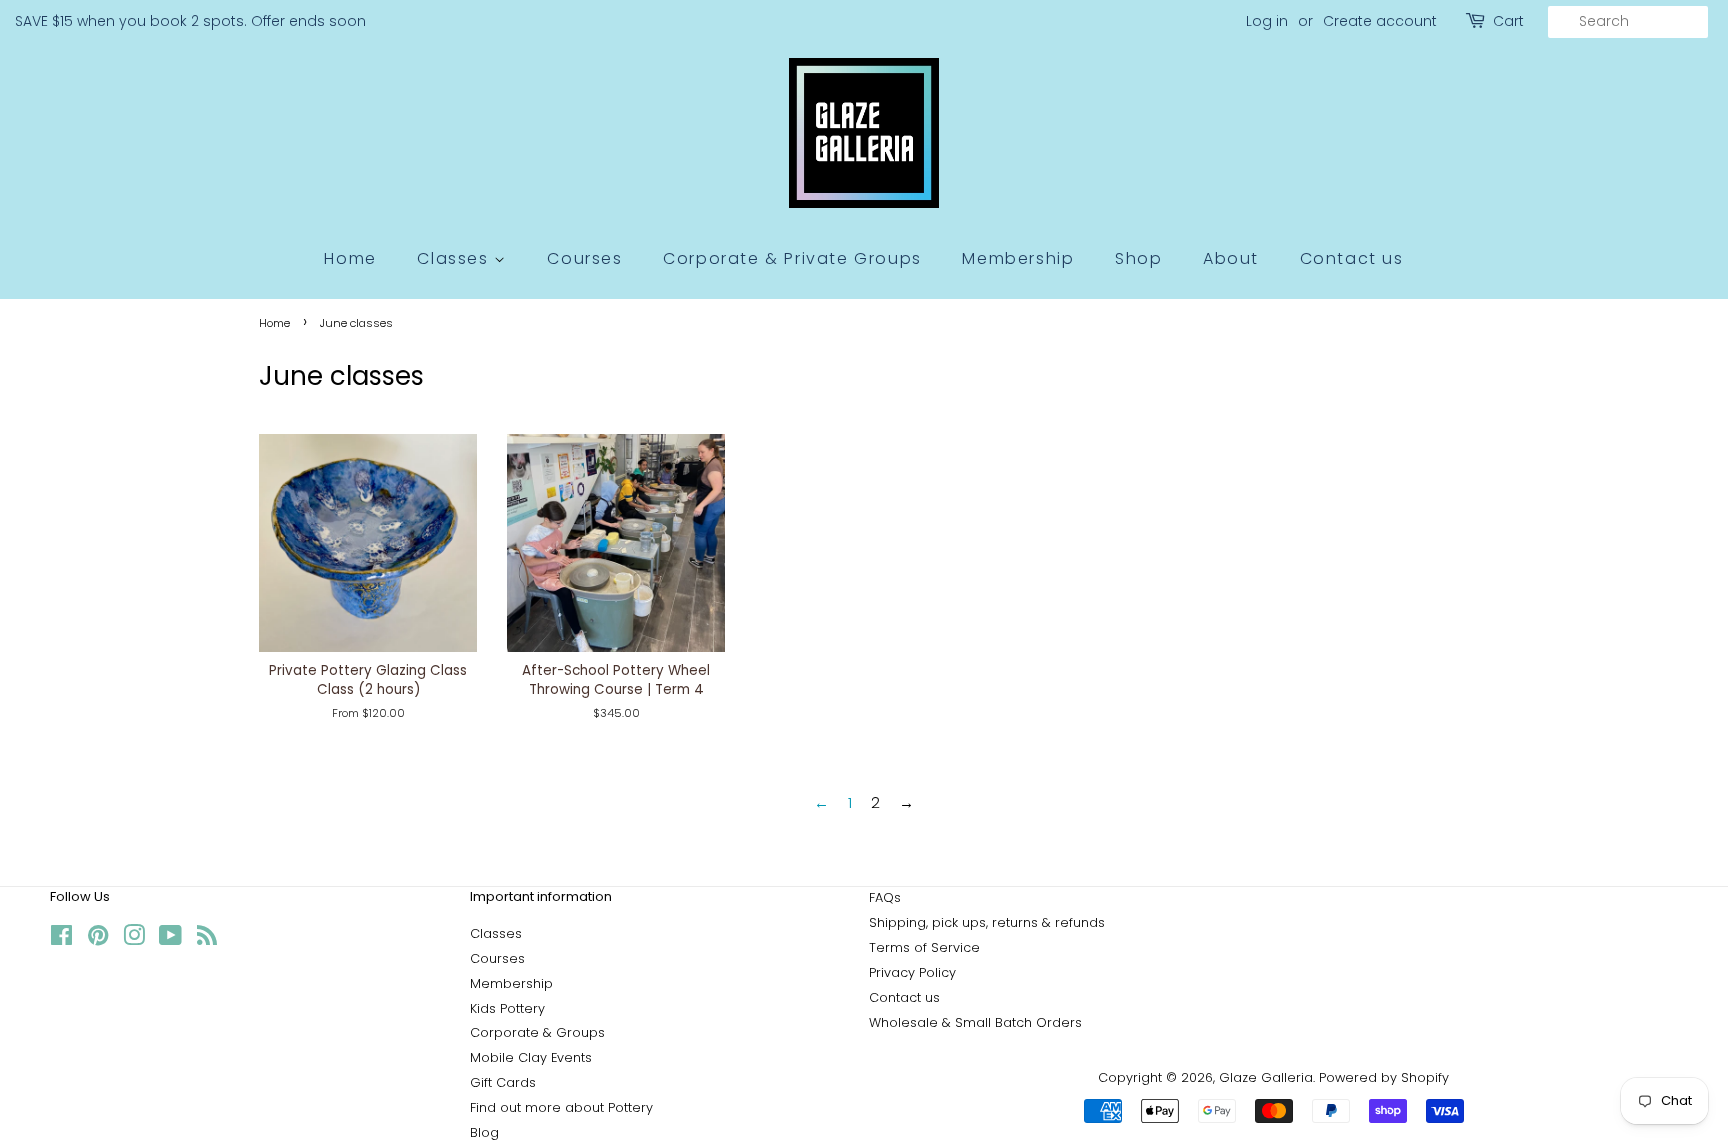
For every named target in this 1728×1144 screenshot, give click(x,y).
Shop (1138, 258)
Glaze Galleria (1266, 1077)
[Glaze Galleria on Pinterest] (98, 939)
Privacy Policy (912, 972)
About (1231, 258)
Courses (584, 258)
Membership (1018, 258)
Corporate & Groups (537, 1032)
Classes (455, 258)
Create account (1380, 21)
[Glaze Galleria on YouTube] (170, 939)
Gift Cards (503, 1082)
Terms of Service (924, 947)
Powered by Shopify (1384, 1077)
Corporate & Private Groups (792, 258)
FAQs (885, 897)
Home (350, 258)
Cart (1508, 21)
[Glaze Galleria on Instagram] (134, 939)
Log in (1267, 21)
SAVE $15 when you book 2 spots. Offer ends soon (190, 21)
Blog (484, 1132)
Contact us (1352, 258)
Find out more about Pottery (561, 1107)
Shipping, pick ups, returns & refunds (987, 922)
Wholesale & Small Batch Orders (975, 1022)
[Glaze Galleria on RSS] (207, 939)
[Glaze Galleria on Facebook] (61, 939)
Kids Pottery (507, 1008)
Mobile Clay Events (531, 1057)
